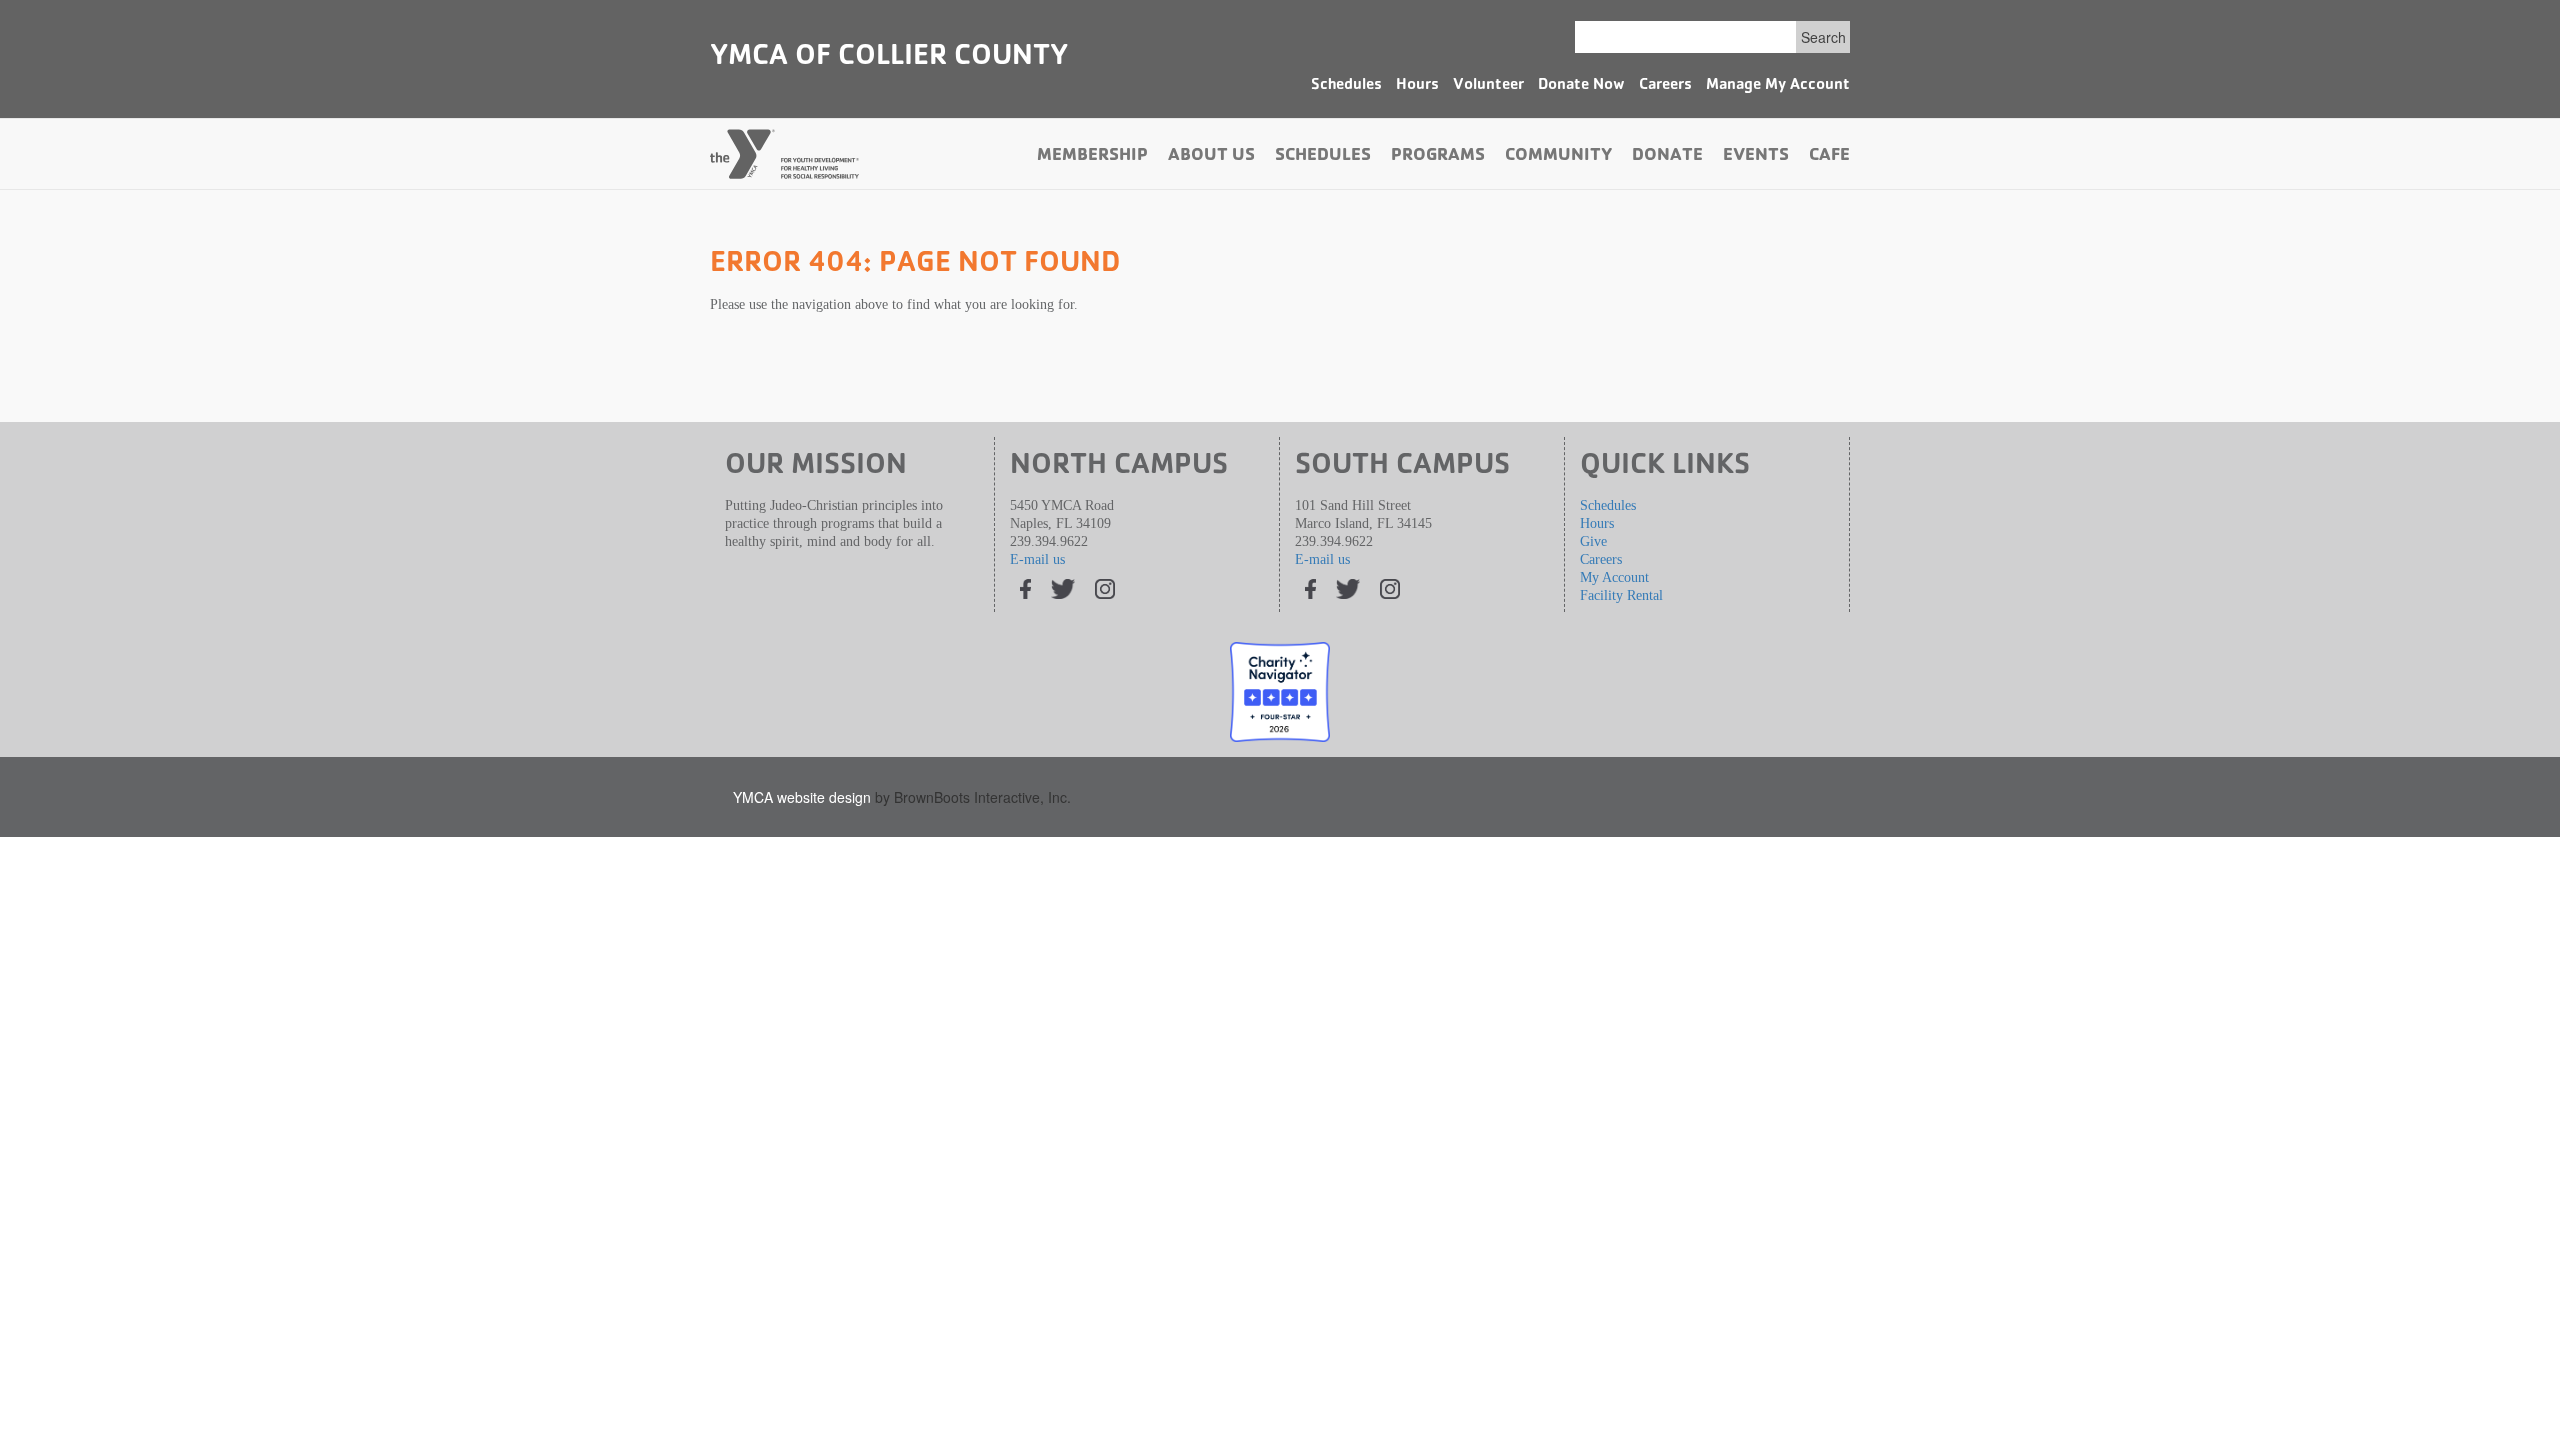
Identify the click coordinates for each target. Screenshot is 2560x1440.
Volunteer (1488, 86)
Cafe (1829, 157)
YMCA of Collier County (889, 58)
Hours (1417, 86)
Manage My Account (1778, 86)
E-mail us (1037, 559)
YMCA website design (802, 797)
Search (1823, 37)
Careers (1665, 86)
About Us (1211, 157)
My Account (1614, 577)
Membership (1092, 157)
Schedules (1346, 86)
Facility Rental (1621, 595)
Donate (1667, 157)
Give (1593, 541)
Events (1756, 157)
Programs (1438, 157)
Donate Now (1581, 86)
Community (1558, 157)
